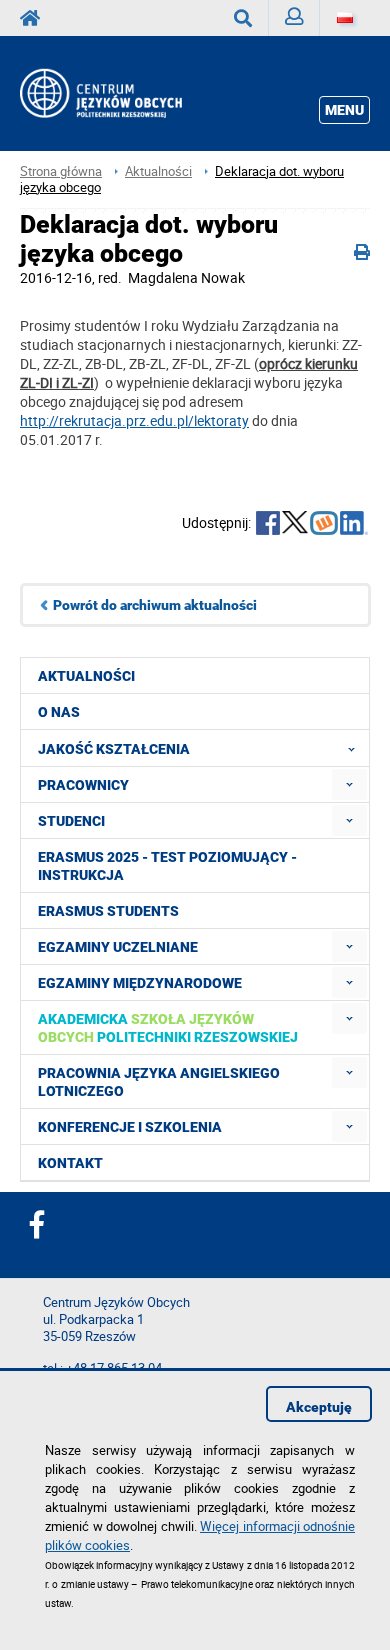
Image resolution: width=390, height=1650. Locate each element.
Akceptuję (319, 1407)
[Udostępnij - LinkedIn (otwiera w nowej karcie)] (354, 525)
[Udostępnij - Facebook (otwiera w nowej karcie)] (268, 525)
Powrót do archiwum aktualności (155, 605)
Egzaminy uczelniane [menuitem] (118, 947)
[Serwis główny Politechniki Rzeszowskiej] (36, 18)
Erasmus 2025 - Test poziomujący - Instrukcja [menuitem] (167, 866)
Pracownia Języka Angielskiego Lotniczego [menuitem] (159, 1082)
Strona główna (61, 171)
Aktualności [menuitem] (86, 676)
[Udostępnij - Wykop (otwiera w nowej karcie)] (324, 525)
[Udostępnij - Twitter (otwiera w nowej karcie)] (295, 525)
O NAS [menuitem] (59, 712)
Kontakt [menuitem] (70, 1163)
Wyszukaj (243, 18)
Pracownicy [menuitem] (83, 785)
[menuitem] (349, 784)
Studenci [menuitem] (71, 821)
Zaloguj (294, 18)
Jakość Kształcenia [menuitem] (114, 749)
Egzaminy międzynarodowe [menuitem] (140, 983)
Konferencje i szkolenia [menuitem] (130, 1127)
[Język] (345, 18)
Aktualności (158, 171)
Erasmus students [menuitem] (108, 911)
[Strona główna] (121, 93)
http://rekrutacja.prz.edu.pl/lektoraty (134, 420)
